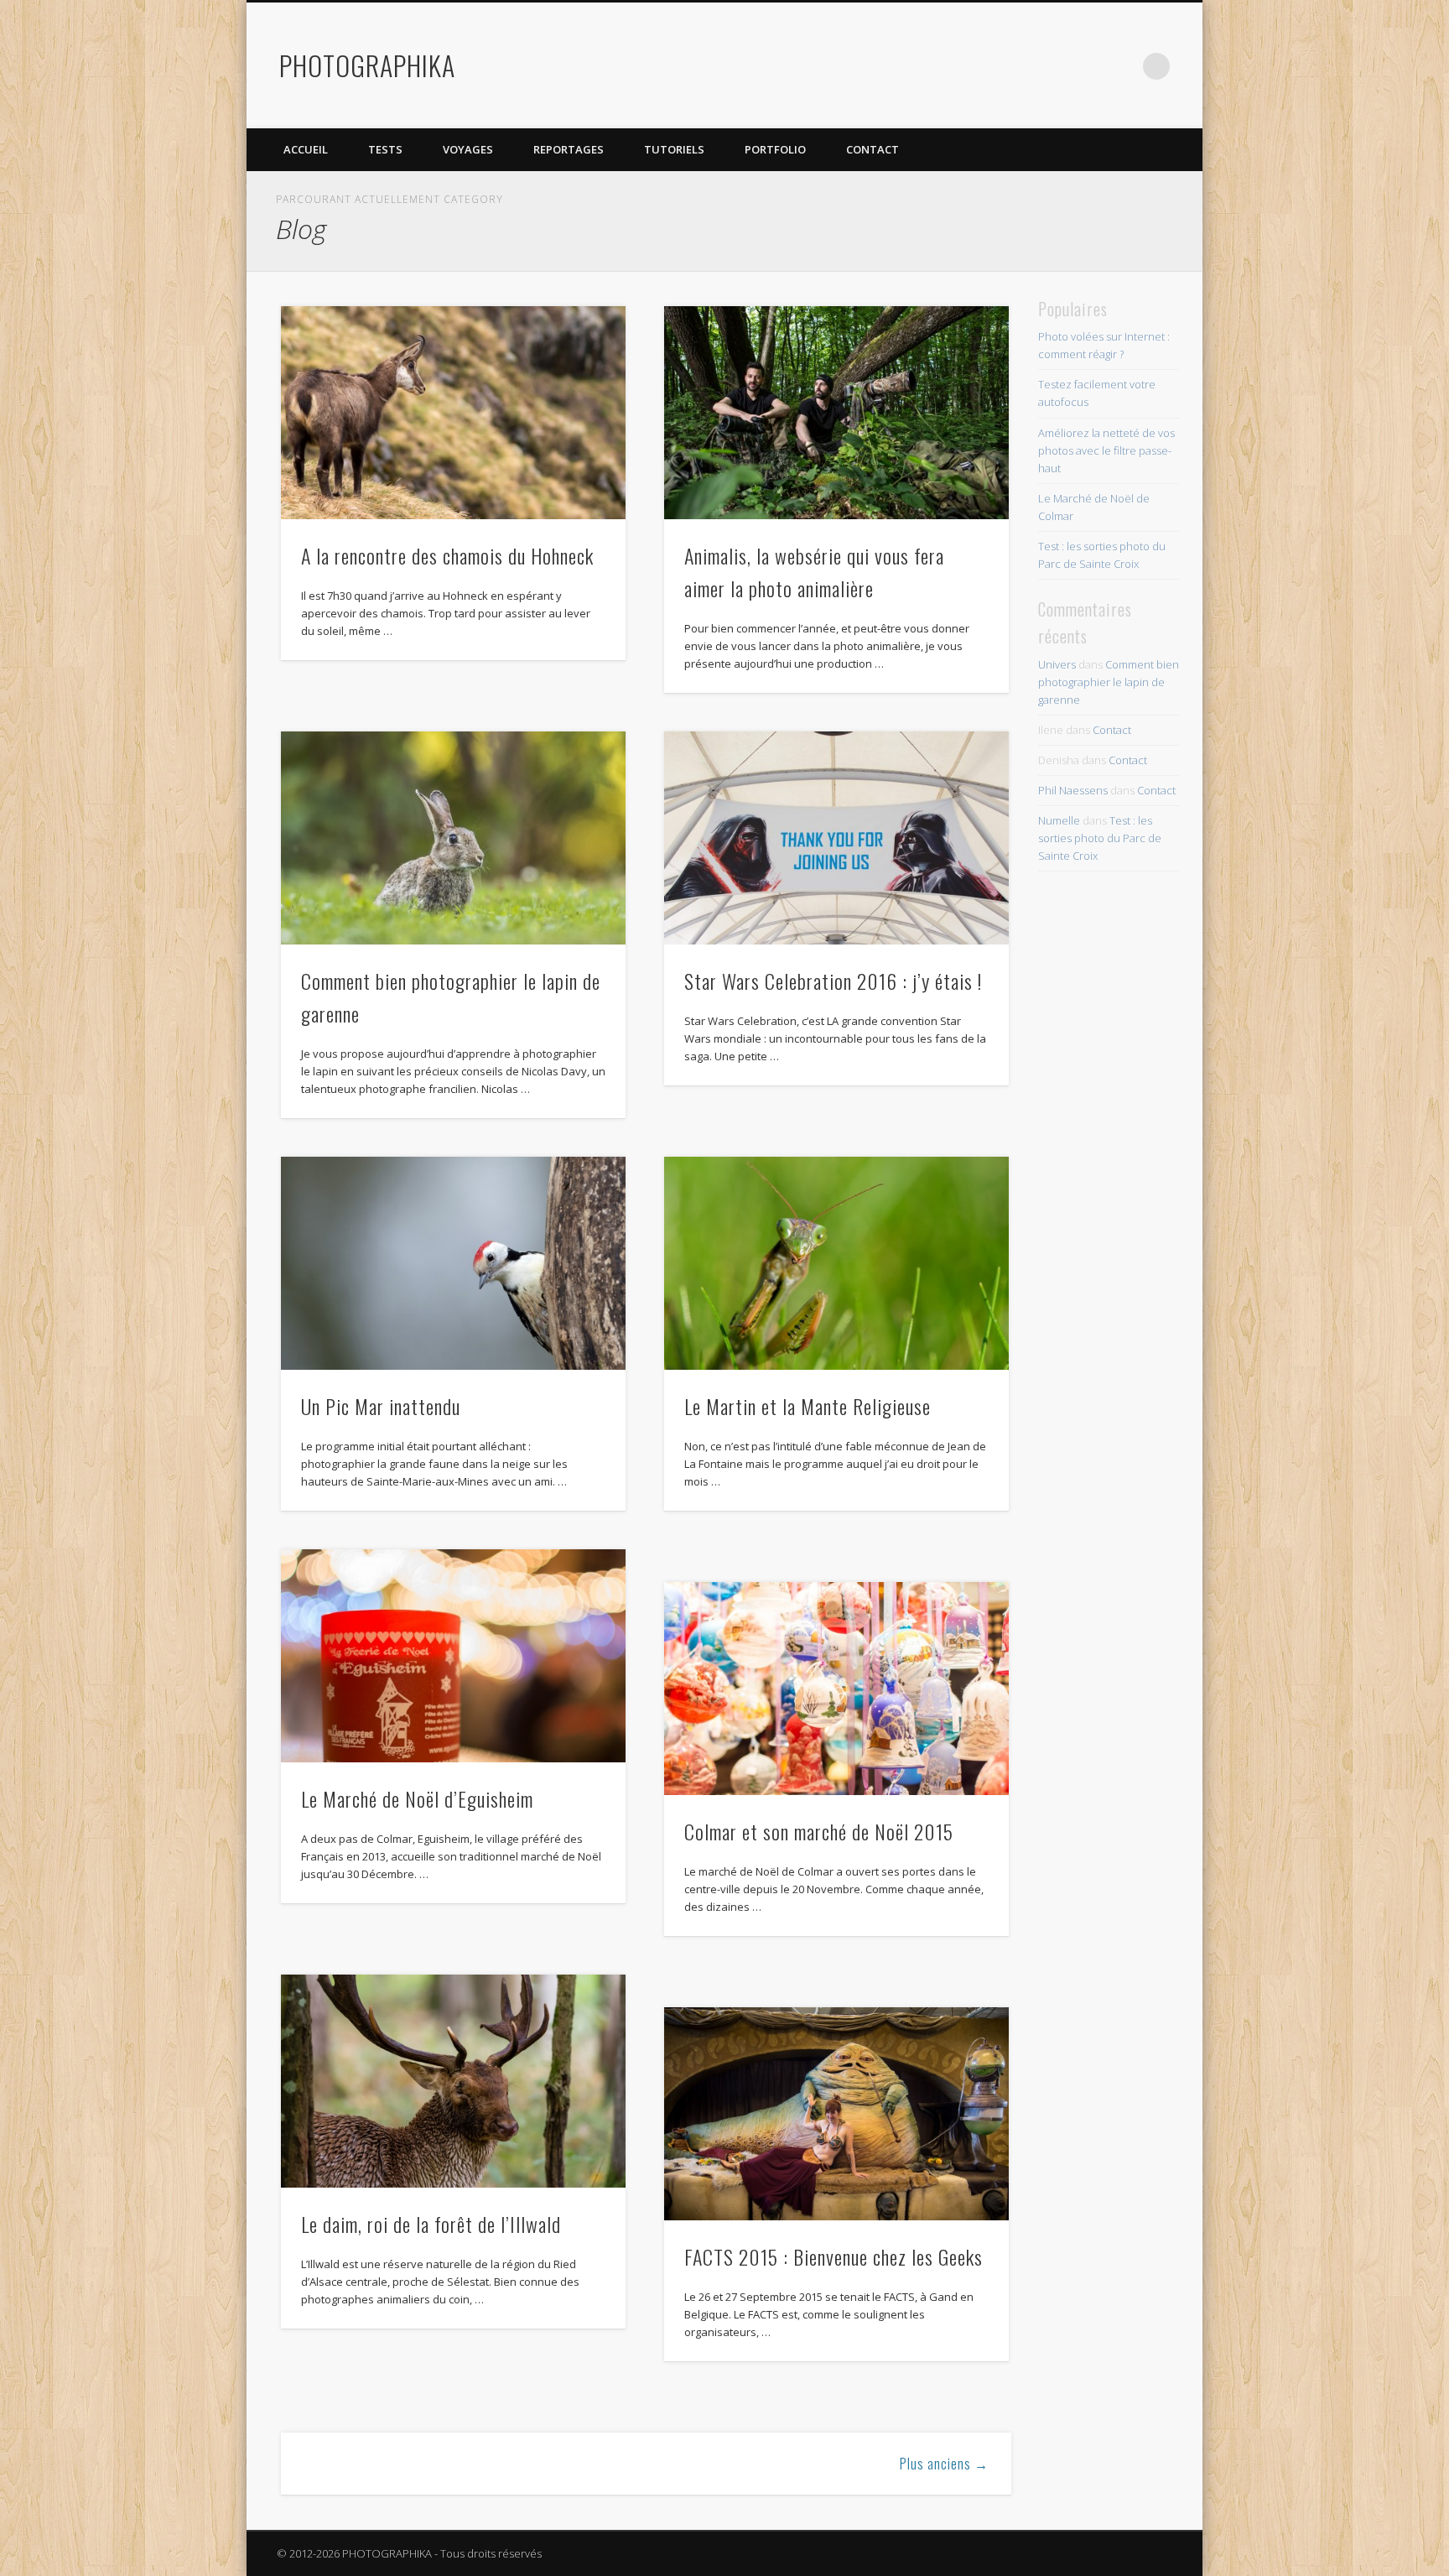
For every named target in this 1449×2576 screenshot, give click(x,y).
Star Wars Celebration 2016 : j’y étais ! (833, 981)
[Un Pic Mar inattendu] (453, 1263)
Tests (385, 149)
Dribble (1122, 66)
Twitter (1053, 66)
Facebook (1019, 66)
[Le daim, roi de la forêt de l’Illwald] (453, 2081)
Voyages (468, 149)
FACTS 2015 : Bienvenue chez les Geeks (834, 2256)
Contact (873, 149)
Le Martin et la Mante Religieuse (808, 1406)
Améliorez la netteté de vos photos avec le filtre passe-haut (1106, 450)
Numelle (1059, 820)
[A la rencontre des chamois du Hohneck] (453, 413)
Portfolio (775, 149)
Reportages (569, 149)
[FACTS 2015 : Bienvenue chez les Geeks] (836, 2114)
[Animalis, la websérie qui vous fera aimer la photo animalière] (836, 413)
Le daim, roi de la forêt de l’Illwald (431, 2224)
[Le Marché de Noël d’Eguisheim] (453, 1656)
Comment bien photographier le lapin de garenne (1109, 682)
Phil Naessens (1073, 790)
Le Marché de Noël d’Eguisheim (417, 1798)
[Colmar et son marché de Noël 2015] (836, 1689)
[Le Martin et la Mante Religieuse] (836, 1263)
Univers (1057, 664)
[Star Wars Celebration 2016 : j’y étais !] (836, 838)
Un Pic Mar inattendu (381, 1406)
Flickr (1088, 66)
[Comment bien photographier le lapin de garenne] (453, 838)
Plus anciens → (944, 2464)
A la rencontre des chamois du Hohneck (447, 555)
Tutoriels (674, 149)
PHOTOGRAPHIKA (367, 65)
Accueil (306, 149)
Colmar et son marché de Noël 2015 (819, 1831)
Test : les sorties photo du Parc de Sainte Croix (1100, 838)
